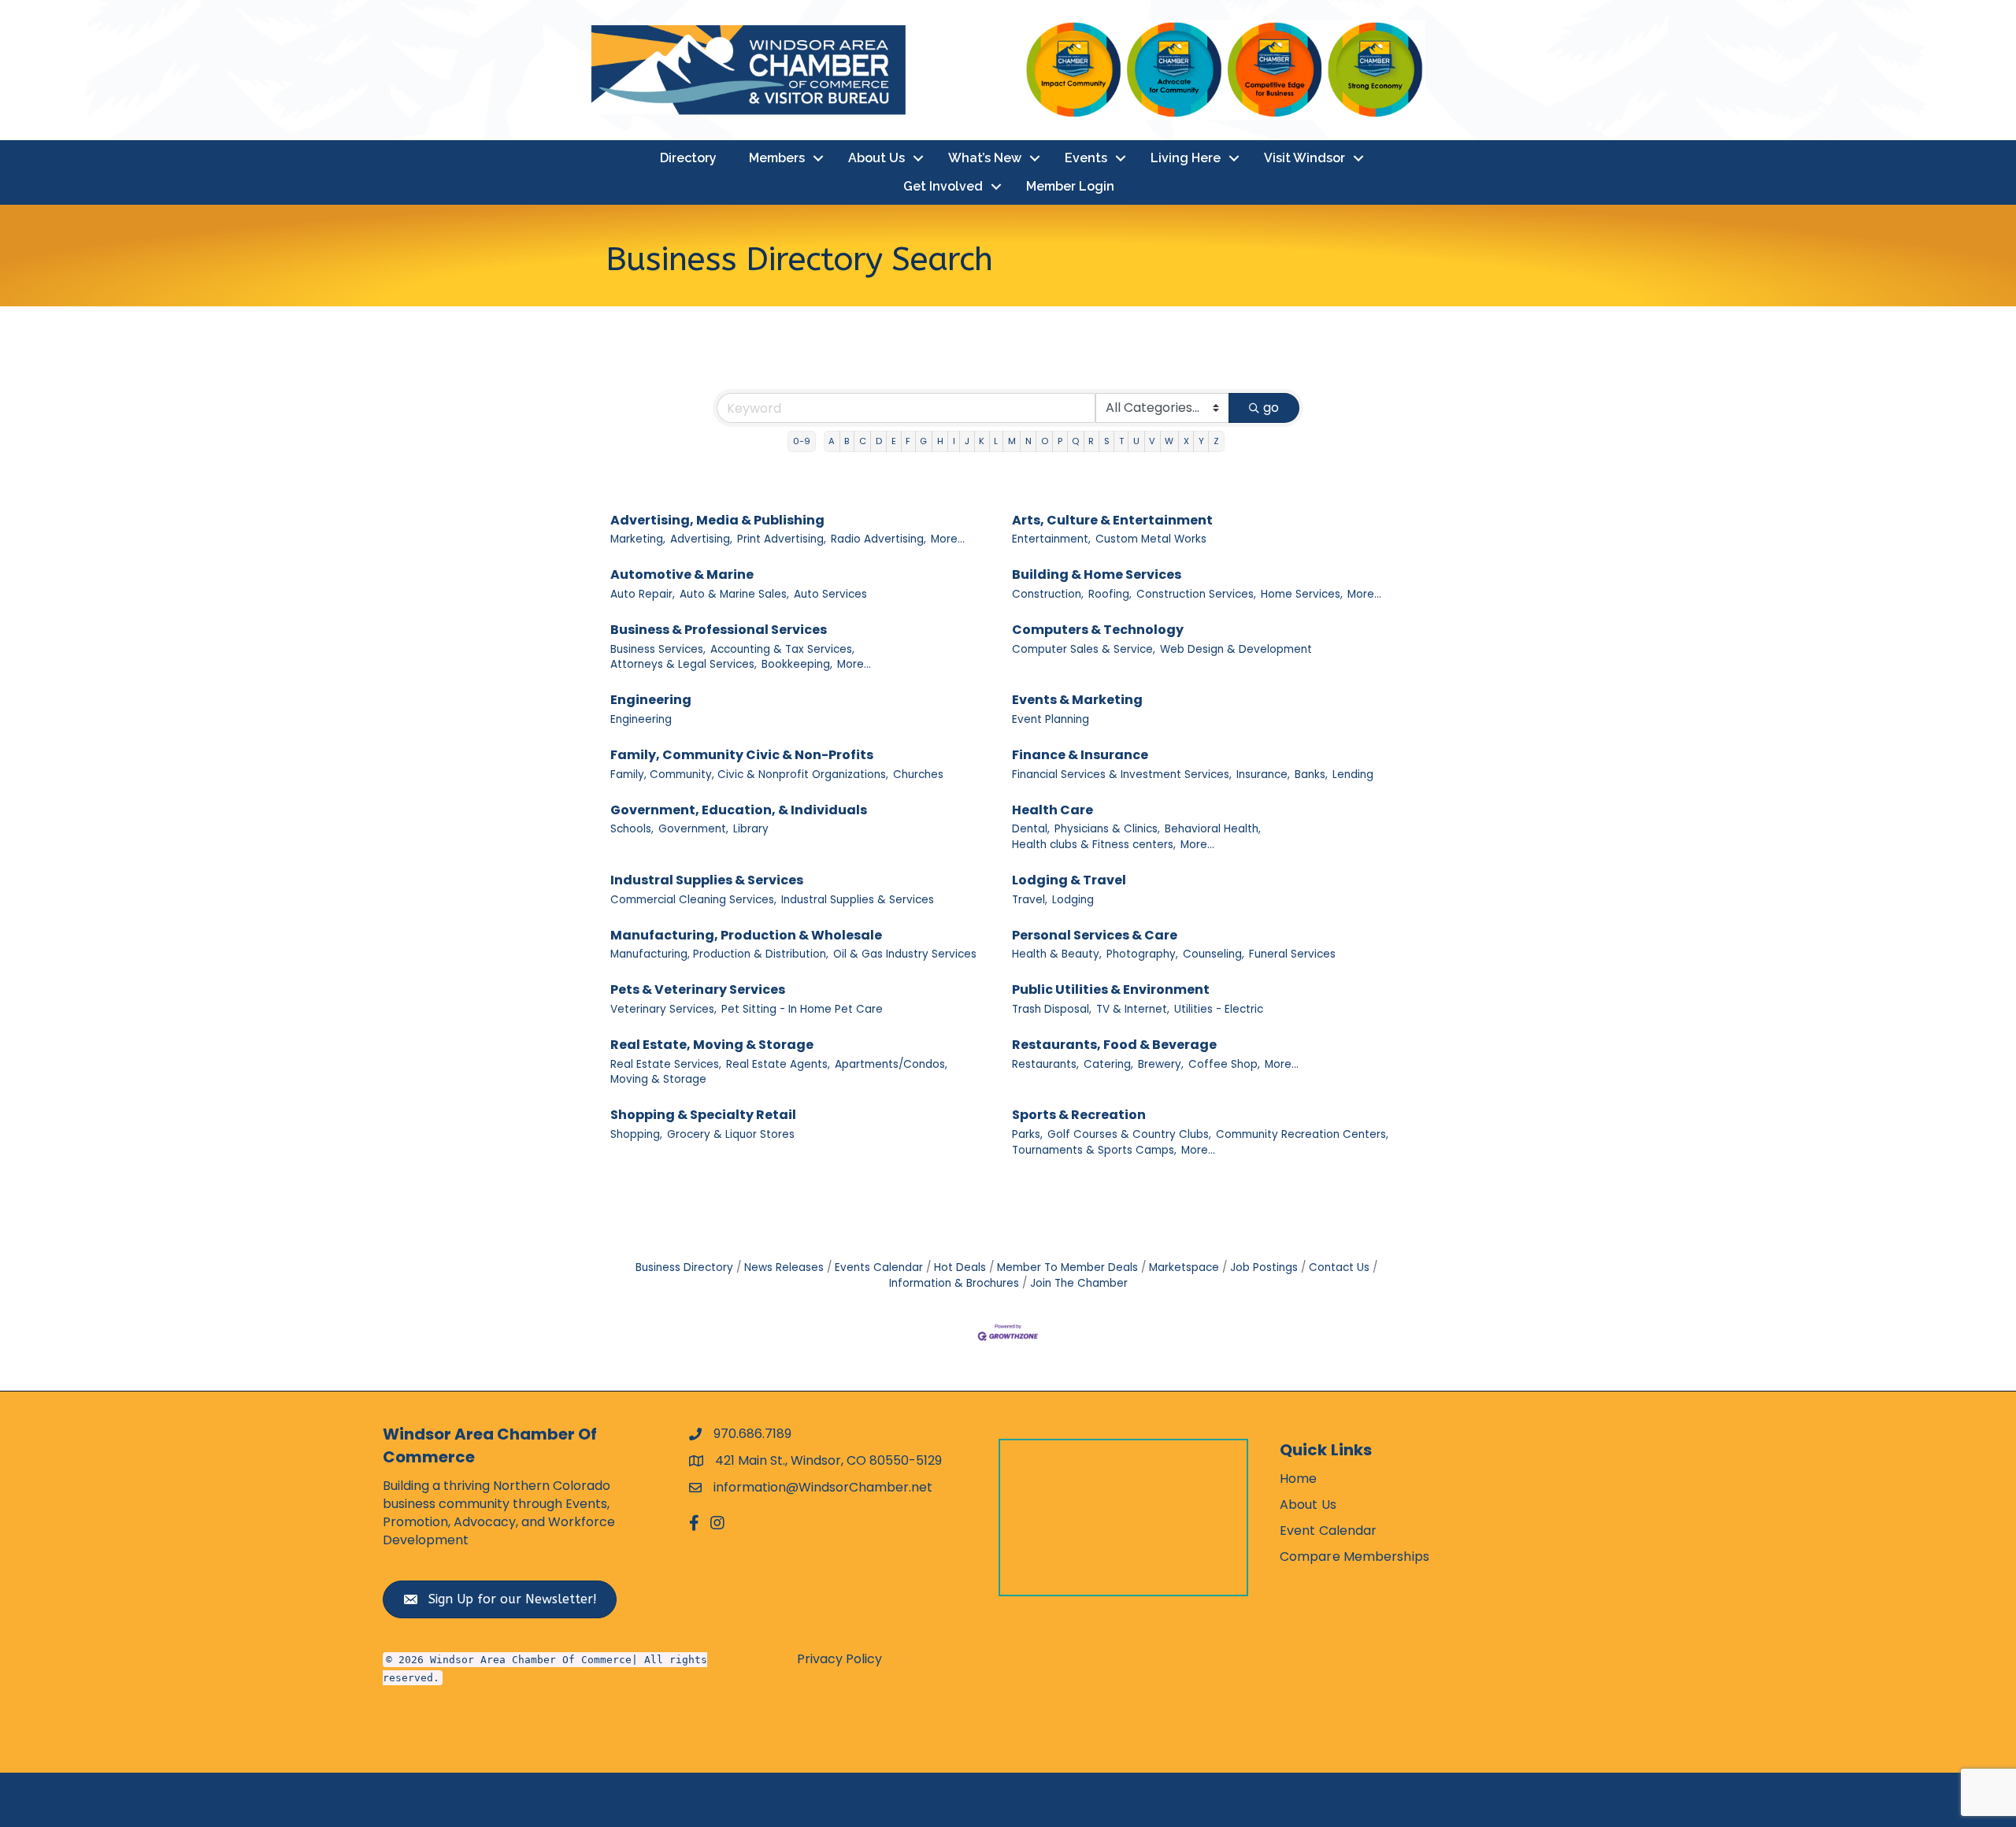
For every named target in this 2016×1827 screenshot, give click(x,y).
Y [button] (1201, 441)
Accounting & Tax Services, (782, 649)
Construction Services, (1196, 594)
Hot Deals (960, 1267)
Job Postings (1264, 1267)
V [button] (1152, 441)
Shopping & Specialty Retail (703, 1115)
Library (751, 829)
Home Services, (1302, 594)
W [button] (1169, 441)
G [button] (923, 441)
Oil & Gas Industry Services (905, 954)
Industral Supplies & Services (707, 880)
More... (948, 539)
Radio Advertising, (878, 539)
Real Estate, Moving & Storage (712, 1045)
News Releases (784, 1267)
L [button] (996, 441)
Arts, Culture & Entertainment (1112, 520)
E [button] (894, 441)
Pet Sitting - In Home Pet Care (802, 1009)
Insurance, (1263, 775)
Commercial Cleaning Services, (693, 900)
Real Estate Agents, (778, 1064)
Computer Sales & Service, (1084, 649)
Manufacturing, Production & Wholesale (746, 935)
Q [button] (1075, 441)
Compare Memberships (1354, 1556)
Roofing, (1110, 594)
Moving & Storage (658, 1079)
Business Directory (684, 1267)
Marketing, (638, 539)
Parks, (1027, 1134)
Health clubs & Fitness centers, (1094, 845)
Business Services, (658, 649)
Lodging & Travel (1069, 880)
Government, (693, 829)
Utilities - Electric (1219, 1009)
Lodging (1073, 900)
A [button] (832, 441)
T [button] (1121, 441)
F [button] (908, 441)
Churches (918, 775)
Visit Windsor (1304, 158)
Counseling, (1214, 954)
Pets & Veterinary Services (698, 989)
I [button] (954, 441)
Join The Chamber (1079, 1283)
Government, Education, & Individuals (739, 810)
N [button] (1028, 441)
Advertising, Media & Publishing (717, 520)
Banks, (1311, 775)
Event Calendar (1328, 1531)
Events (1086, 158)
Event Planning (1051, 719)
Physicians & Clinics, (1107, 829)
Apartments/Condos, (891, 1064)
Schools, (632, 829)
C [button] (863, 441)
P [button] (1060, 441)
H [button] (940, 441)
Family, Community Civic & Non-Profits (742, 755)
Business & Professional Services (719, 630)
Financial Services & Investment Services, (1122, 775)
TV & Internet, (1133, 1009)
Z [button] (1216, 441)
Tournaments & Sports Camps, (1094, 1150)
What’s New (985, 158)
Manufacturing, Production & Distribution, (719, 954)
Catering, (1108, 1064)
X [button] (1186, 441)
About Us (876, 158)
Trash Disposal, (1052, 1009)
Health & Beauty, (1057, 954)
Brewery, (1161, 1064)
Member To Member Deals (1067, 1267)
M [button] (1012, 441)
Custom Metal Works (1151, 539)
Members (777, 158)
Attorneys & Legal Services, (684, 664)
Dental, (1031, 829)
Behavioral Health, (1213, 829)
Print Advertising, (782, 539)
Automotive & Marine (682, 574)
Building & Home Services (1097, 574)
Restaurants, (1045, 1064)
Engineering (651, 700)
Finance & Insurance (1080, 755)
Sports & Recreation (1079, 1115)
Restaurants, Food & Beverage (1114, 1045)
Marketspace (1184, 1267)
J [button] (967, 441)
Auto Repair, (643, 594)
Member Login (1070, 186)
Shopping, (636, 1134)
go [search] (1271, 408)
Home (1298, 1479)
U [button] (1136, 441)
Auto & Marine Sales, (734, 594)
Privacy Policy (839, 1659)
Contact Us (1339, 1267)
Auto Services (830, 594)
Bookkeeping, (797, 664)
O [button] (1045, 441)
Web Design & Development (1236, 649)
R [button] (1091, 441)
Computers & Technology (1098, 630)
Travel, (1030, 900)
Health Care (1052, 810)
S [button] (1107, 441)
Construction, (1048, 594)
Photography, (1142, 954)
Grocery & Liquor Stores (731, 1134)
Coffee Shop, (1224, 1064)
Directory (688, 158)
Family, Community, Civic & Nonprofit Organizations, (749, 775)
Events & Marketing (1077, 700)
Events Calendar (879, 1267)
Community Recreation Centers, (1302, 1134)
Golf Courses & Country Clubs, (1129, 1134)
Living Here (1186, 158)
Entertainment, (1051, 539)
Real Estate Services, (666, 1064)
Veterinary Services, (663, 1009)
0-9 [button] (802, 441)
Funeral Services (1292, 954)
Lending (1353, 775)
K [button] (982, 441)
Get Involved (943, 186)
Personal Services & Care (1095, 935)
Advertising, (701, 539)
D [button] (879, 441)
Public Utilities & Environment (1111, 989)
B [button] (847, 441)
